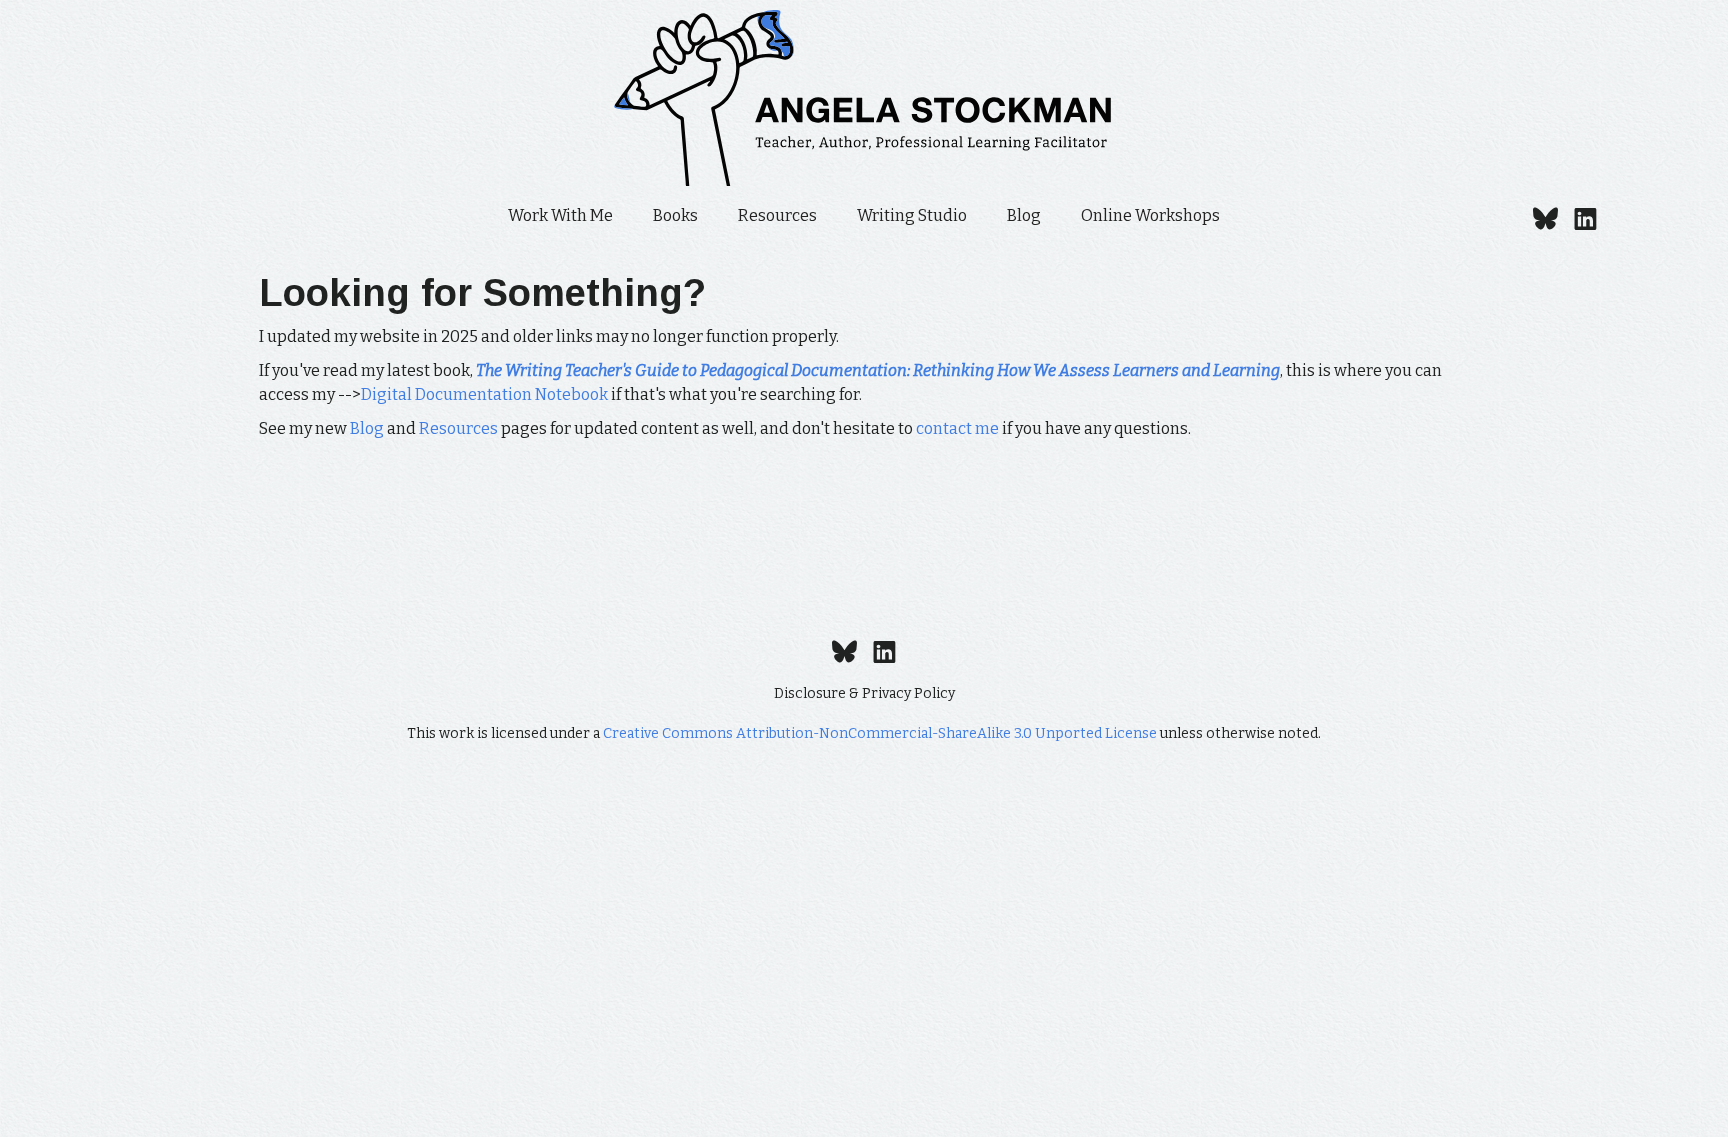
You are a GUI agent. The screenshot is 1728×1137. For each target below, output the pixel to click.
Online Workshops (1150, 215)
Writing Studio (912, 215)
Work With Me (560, 215)
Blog (1024, 215)
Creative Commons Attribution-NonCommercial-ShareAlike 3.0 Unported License (880, 733)
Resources (777, 215)
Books (675, 215)
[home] (864, 98)
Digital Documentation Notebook (484, 394)
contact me (957, 428)
